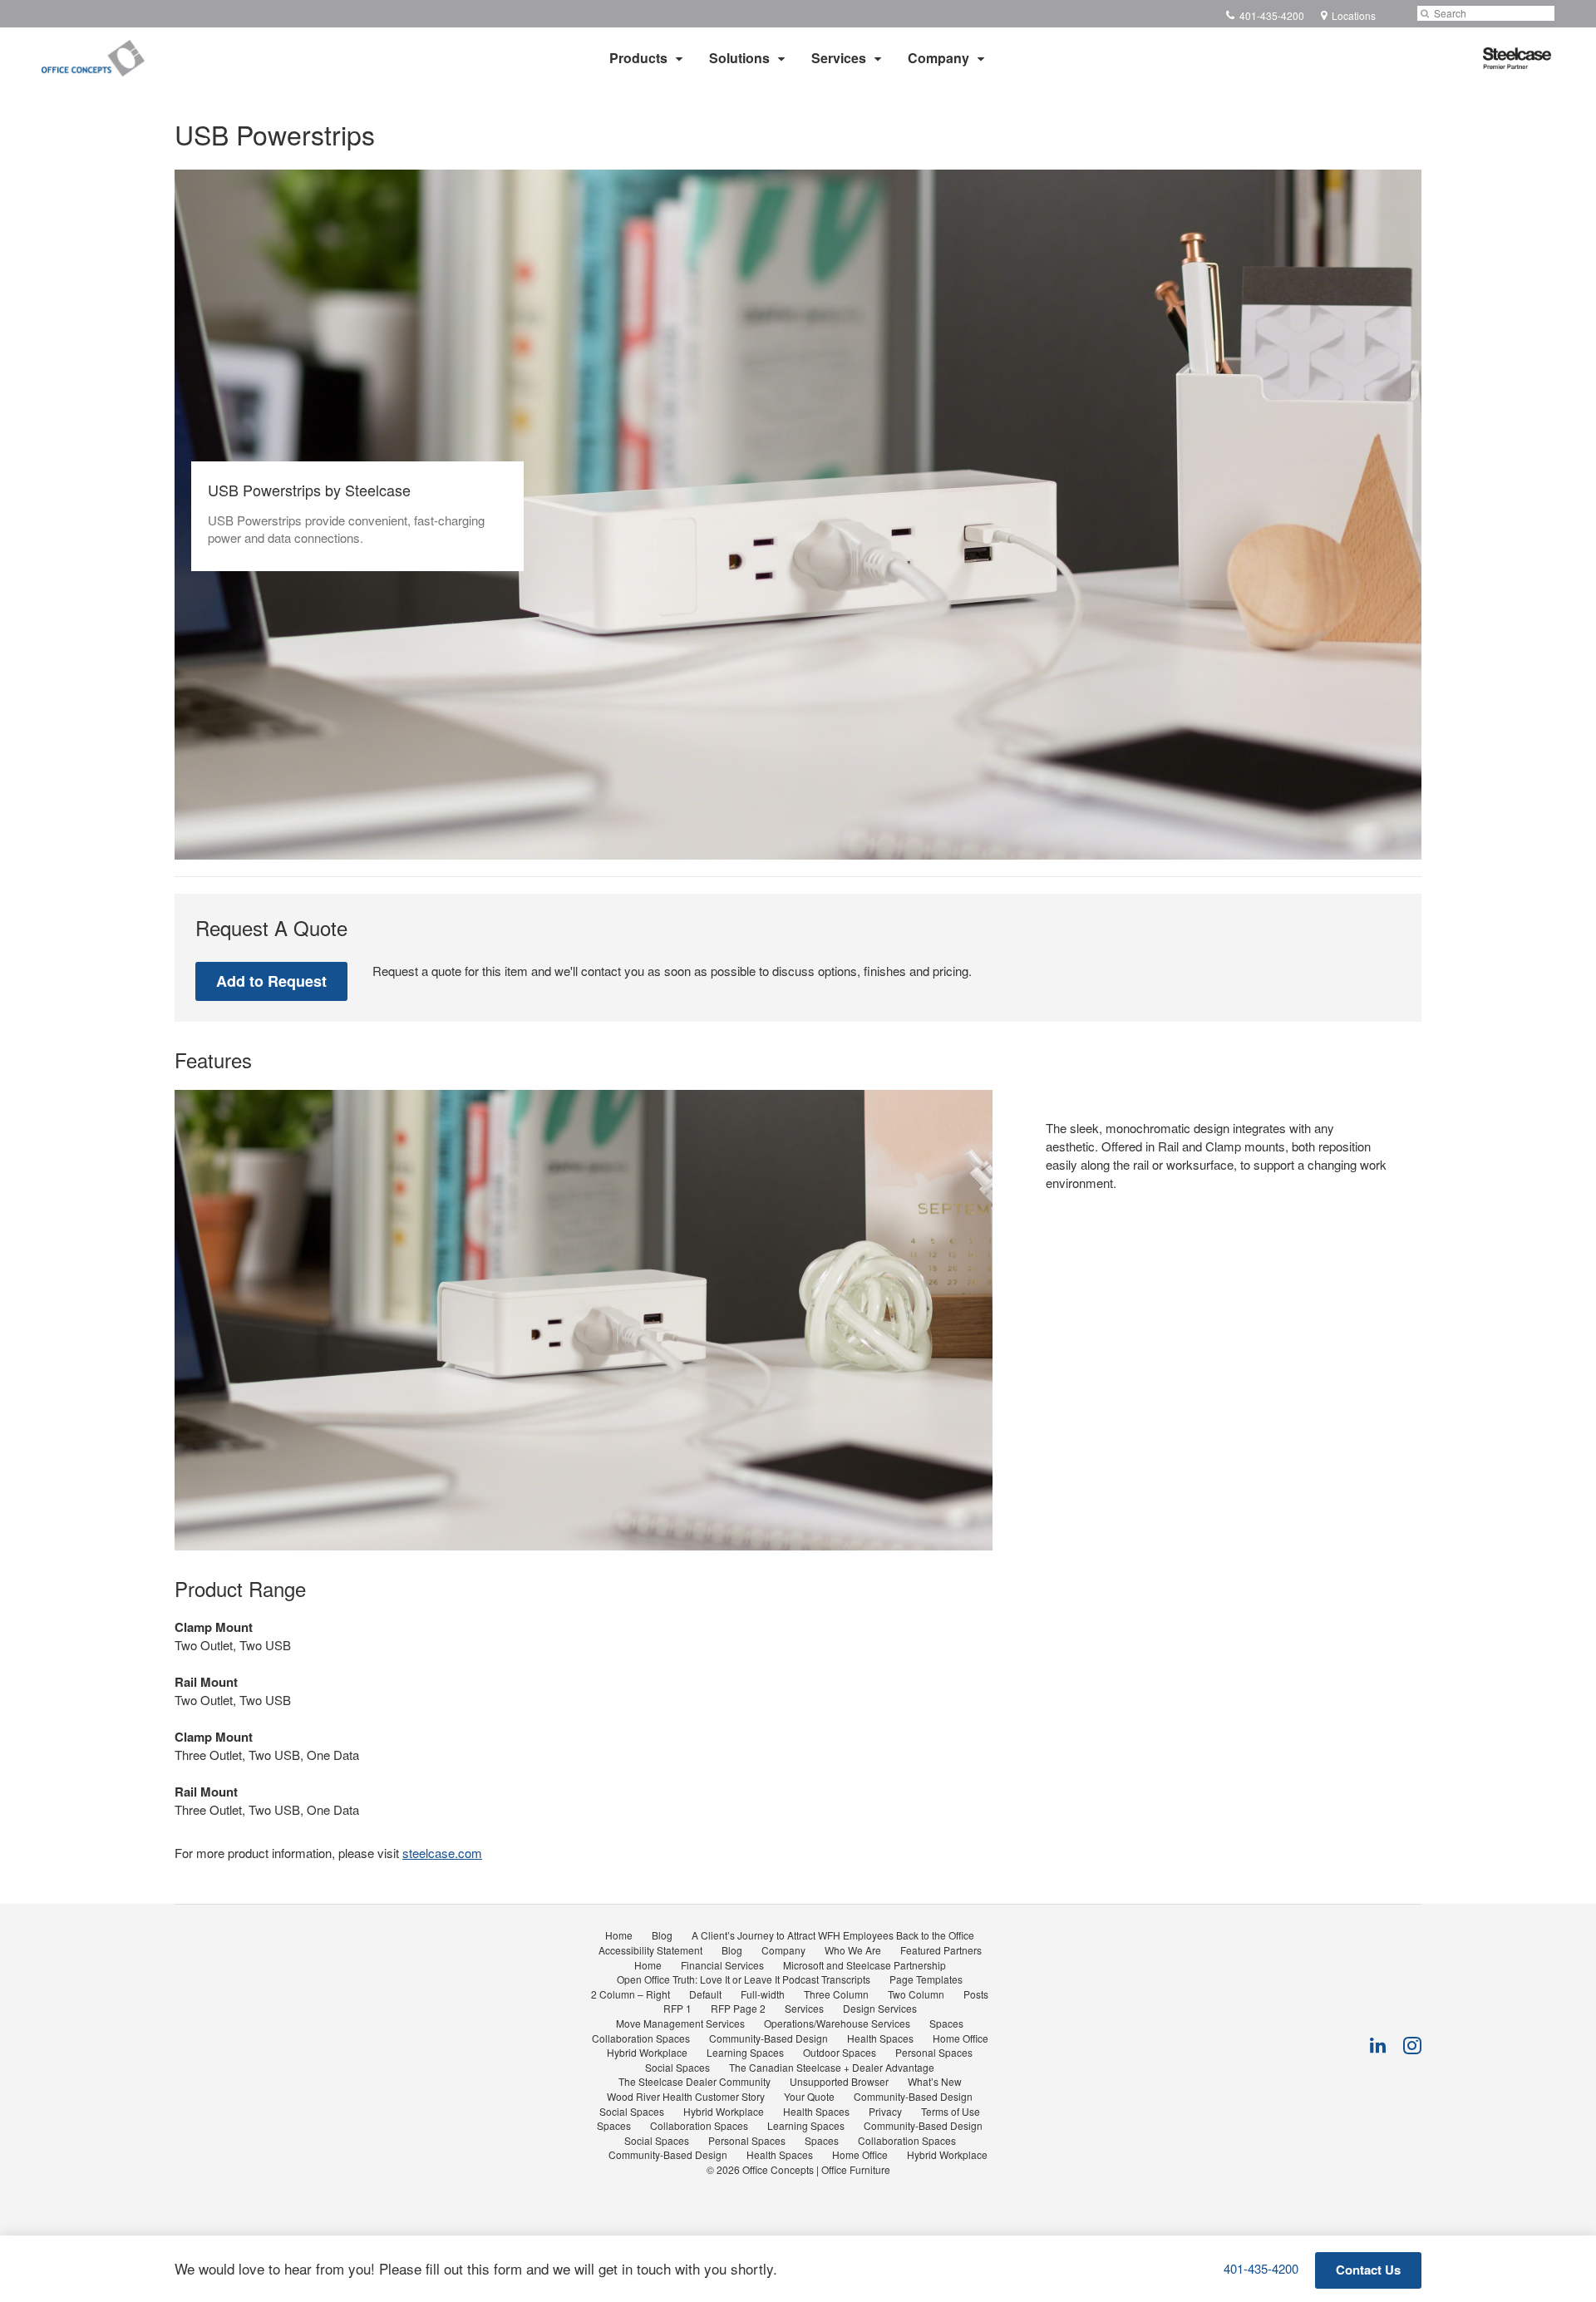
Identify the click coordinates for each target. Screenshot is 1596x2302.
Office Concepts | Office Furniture (816, 2169)
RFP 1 (677, 2008)
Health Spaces (880, 2038)
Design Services (880, 2008)
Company (938, 58)
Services (839, 58)
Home (619, 1935)
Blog (662, 1935)
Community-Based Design (768, 2038)
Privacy (885, 2111)
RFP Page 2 (738, 2008)
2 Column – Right (631, 1994)
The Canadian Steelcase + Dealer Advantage (832, 2067)
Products (638, 58)
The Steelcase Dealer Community (695, 2081)
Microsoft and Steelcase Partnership (864, 1965)
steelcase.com (442, 1853)
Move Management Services (680, 2023)
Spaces (946, 2023)
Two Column (916, 1994)
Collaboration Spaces (641, 2038)
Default (705, 1994)
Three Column (836, 1994)
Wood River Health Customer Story (686, 2096)
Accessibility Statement (650, 1950)
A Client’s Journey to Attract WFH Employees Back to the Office (833, 1935)
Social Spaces (677, 2067)
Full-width (763, 1994)
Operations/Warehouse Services (837, 2023)
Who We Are (853, 1950)
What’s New (935, 2081)
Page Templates (926, 1979)
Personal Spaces (934, 2052)
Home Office (961, 2038)
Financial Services (722, 1965)
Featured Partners (941, 1950)
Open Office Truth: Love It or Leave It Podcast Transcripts (744, 1979)
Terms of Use (951, 2111)
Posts (976, 1994)
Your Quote (809, 2096)
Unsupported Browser (839, 2081)
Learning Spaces (745, 2052)
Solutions (739, 58)
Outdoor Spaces (840, 2052)
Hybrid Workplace (647, 2052)
